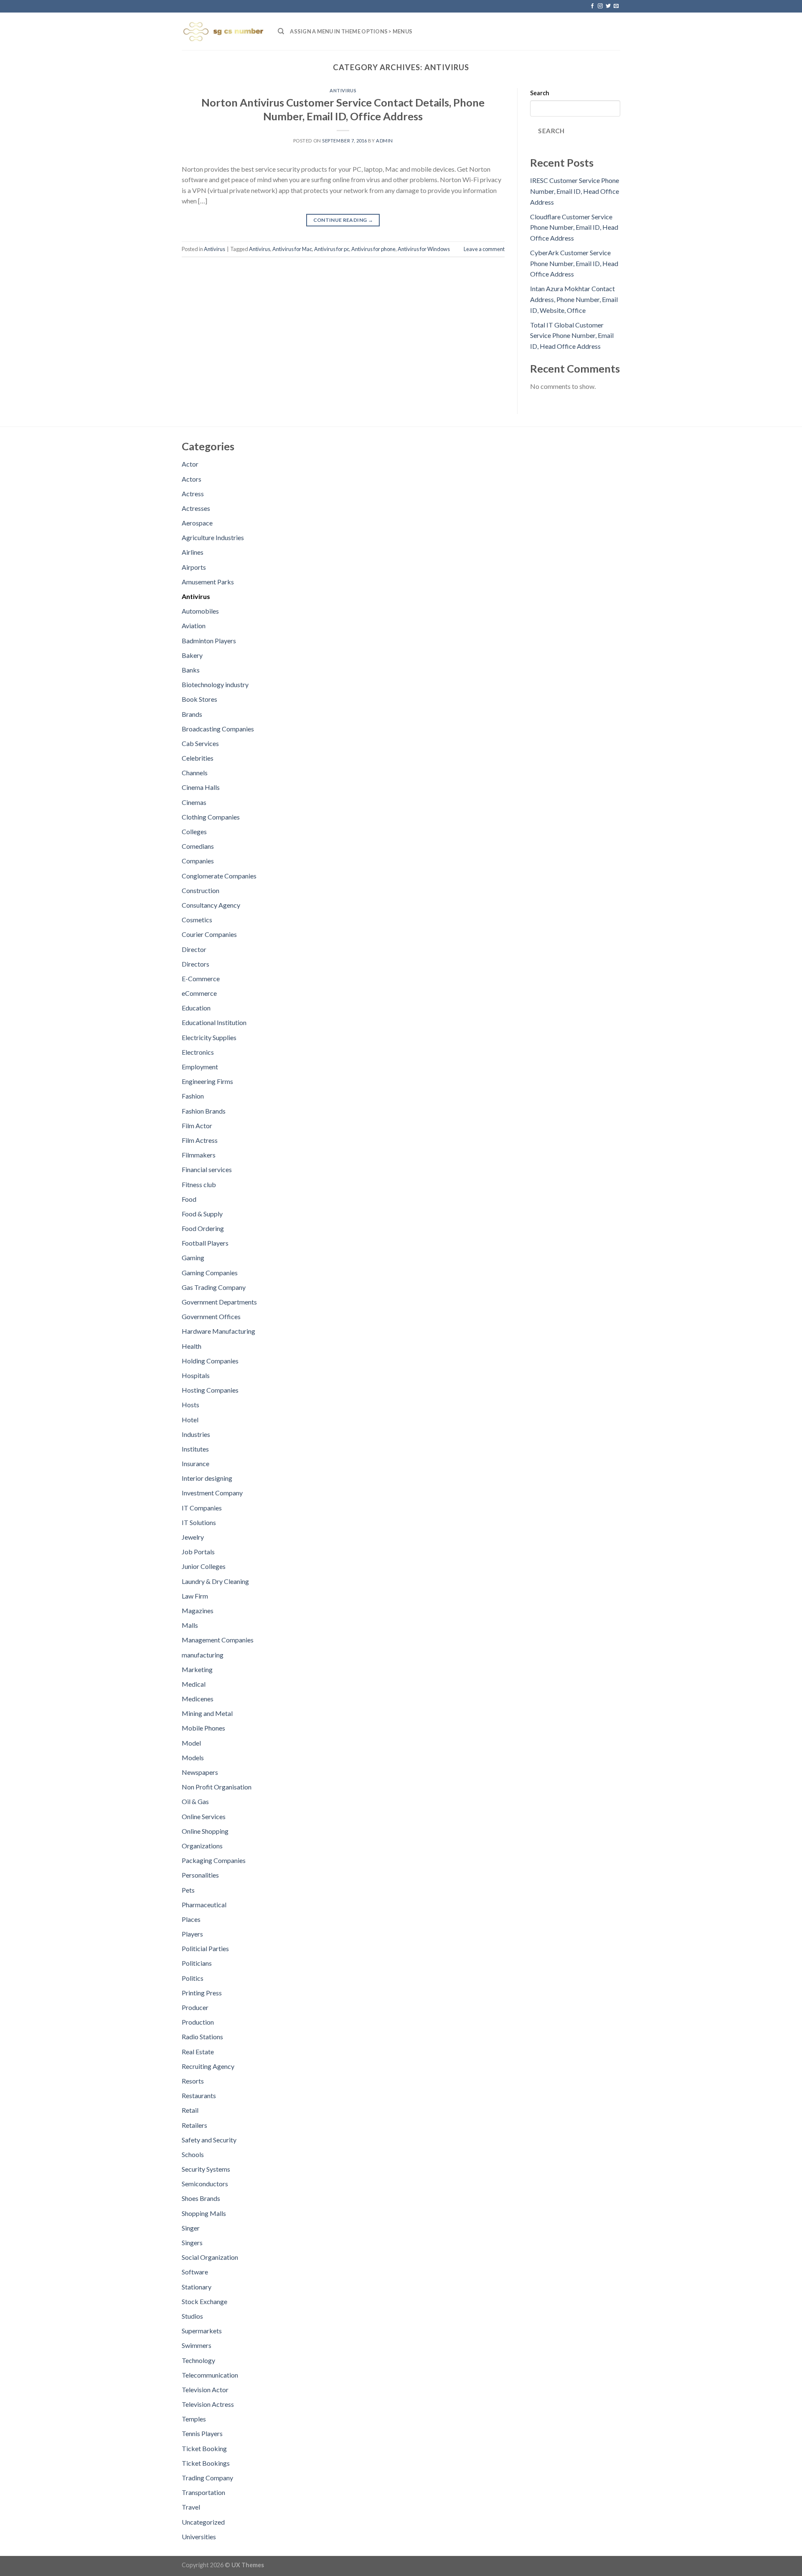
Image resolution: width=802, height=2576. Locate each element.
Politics (193, 1978)
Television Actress (208, 2404)
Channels (195, 773)
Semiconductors (205, 2184)
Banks (191, 670)
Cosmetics (197, 920)
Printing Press (202, 1993)
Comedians (198, 846)
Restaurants (199, 2095)
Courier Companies (209, 934)
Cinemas (194, 802)
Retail (190, 2110)
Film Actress (200, 1140)
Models (193, 1758)
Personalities (200, 1875)
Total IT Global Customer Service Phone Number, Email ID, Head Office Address (572, 335)
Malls (190, 1625)
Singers (192, 2242)
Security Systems (206, 2169)
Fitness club (199, 1184)
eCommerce (199, 993)
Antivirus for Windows (424, 249)
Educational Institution (214, 1022)
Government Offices (211, 1316)
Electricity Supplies (209, 1037)
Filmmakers (199, 1155)
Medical (194, 1684)
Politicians (197, 1963)
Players (192, 1934)
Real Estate (198, 2052)
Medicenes (198, 1699)
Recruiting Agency (208, 2066)
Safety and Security (209, 2140)
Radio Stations (202, 2037)
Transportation (203, 2492)
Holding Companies (210, 1361)
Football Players (205, 1243)
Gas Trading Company (214, 1287)
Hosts (190, 1405)
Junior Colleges (204, 1566)
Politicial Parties (205, 1948)
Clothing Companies (211, 817)
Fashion (193, 1096)
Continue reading (343, 220)
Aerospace (197, 523)
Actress (193, 494)
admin (385, 141)
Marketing (197, 1669)
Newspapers (200, 1772)
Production (198, 2022)
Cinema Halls (201, 787)
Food (189, 1199)
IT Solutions (199, 1522)
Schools (193, 2154)
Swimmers (197, 2345)
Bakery (192, 655)
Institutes (195, 1449)
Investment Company (212, 1493)
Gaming (193, 1258)
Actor (190, 464)
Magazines (198, 1610)
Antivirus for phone (373, 249)
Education (196, 1008)
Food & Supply (202, 1214)
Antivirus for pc (332, 249)
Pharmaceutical (204, 1905)
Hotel (190, 1420)
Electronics (198, 1052)
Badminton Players (209, 641)
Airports (194, 567)
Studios (192, 2316)
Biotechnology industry (215, 684)
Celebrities (198, 758)
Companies (198, 861)
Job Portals (198, 1552)
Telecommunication (210, 2375)
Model (191, 1743)
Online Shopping (205, 1831)
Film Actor (197, 1126)
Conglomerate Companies (219, 876)
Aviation (194, 626)
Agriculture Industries (213, 537)
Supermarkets (202, 2331)
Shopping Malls (204, 2213)
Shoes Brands (201, 2198)
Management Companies (218, 1640)
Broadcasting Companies (218, 729)
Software (195, 2272)
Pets (188, 1890)
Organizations (202, 1846)
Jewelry (193, 1537)
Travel (191, 2507)
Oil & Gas (195, 1801)
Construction (200, 890)
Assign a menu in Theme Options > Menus (351, 31)
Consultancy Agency (211, 905)
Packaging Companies (214, 1860)
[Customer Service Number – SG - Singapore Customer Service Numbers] (223, 31)
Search (540, 93)
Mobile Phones (203, 1728)
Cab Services (200, 743)
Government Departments (219, 1302)
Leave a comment (484, 249)
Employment (200, 1067)
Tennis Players (202, 2433)
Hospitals (196, 1375)
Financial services (207, 1169)
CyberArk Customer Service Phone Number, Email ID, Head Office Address (574, 263)
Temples (194, 2419)
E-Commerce (201, 978)
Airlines (193, 552)
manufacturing (203, 1655)
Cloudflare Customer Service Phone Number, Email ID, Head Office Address (574, 227)
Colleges (194, 831)
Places (191, 1919)
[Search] (281, 31)
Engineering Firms (207, 1081)
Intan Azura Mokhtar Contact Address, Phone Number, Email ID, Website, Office (574, 299)
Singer (191, 2228)
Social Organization (210, 2257)
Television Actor (205, 2389)
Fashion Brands (204, 1111)
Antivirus (343, 90)
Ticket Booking (204, 2448)
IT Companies (202, 1508)
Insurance (195, 1463)
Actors (192, 479)
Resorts (193, 2081)
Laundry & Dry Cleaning (215, 1581)
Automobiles (200, 611)
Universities (199, 2537)
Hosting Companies (210, 1390)
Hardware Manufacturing (218, 1331)
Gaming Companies (210, 1273)
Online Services (204, 1816)
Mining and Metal (207, 1713)
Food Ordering (203, 1228)
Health (192, 1346)
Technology (198, 2360)
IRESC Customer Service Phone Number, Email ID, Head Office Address (575, 191)
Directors (195, 964)
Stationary (197, 2287)
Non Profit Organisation (217, 1787)
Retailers (194, 2125)
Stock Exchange (204, 2301)
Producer (195, 2007)
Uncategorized (203, 2522)
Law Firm (195, 1596)
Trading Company (207, 2478)
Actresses (196, 508)
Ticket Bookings (206, 2463)
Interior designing (207, 1478)
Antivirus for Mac (292, 249)
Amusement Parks (208, 582)
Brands (192, 714)
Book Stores (199, 699)
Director (194, 949)
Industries (196, 1434)
